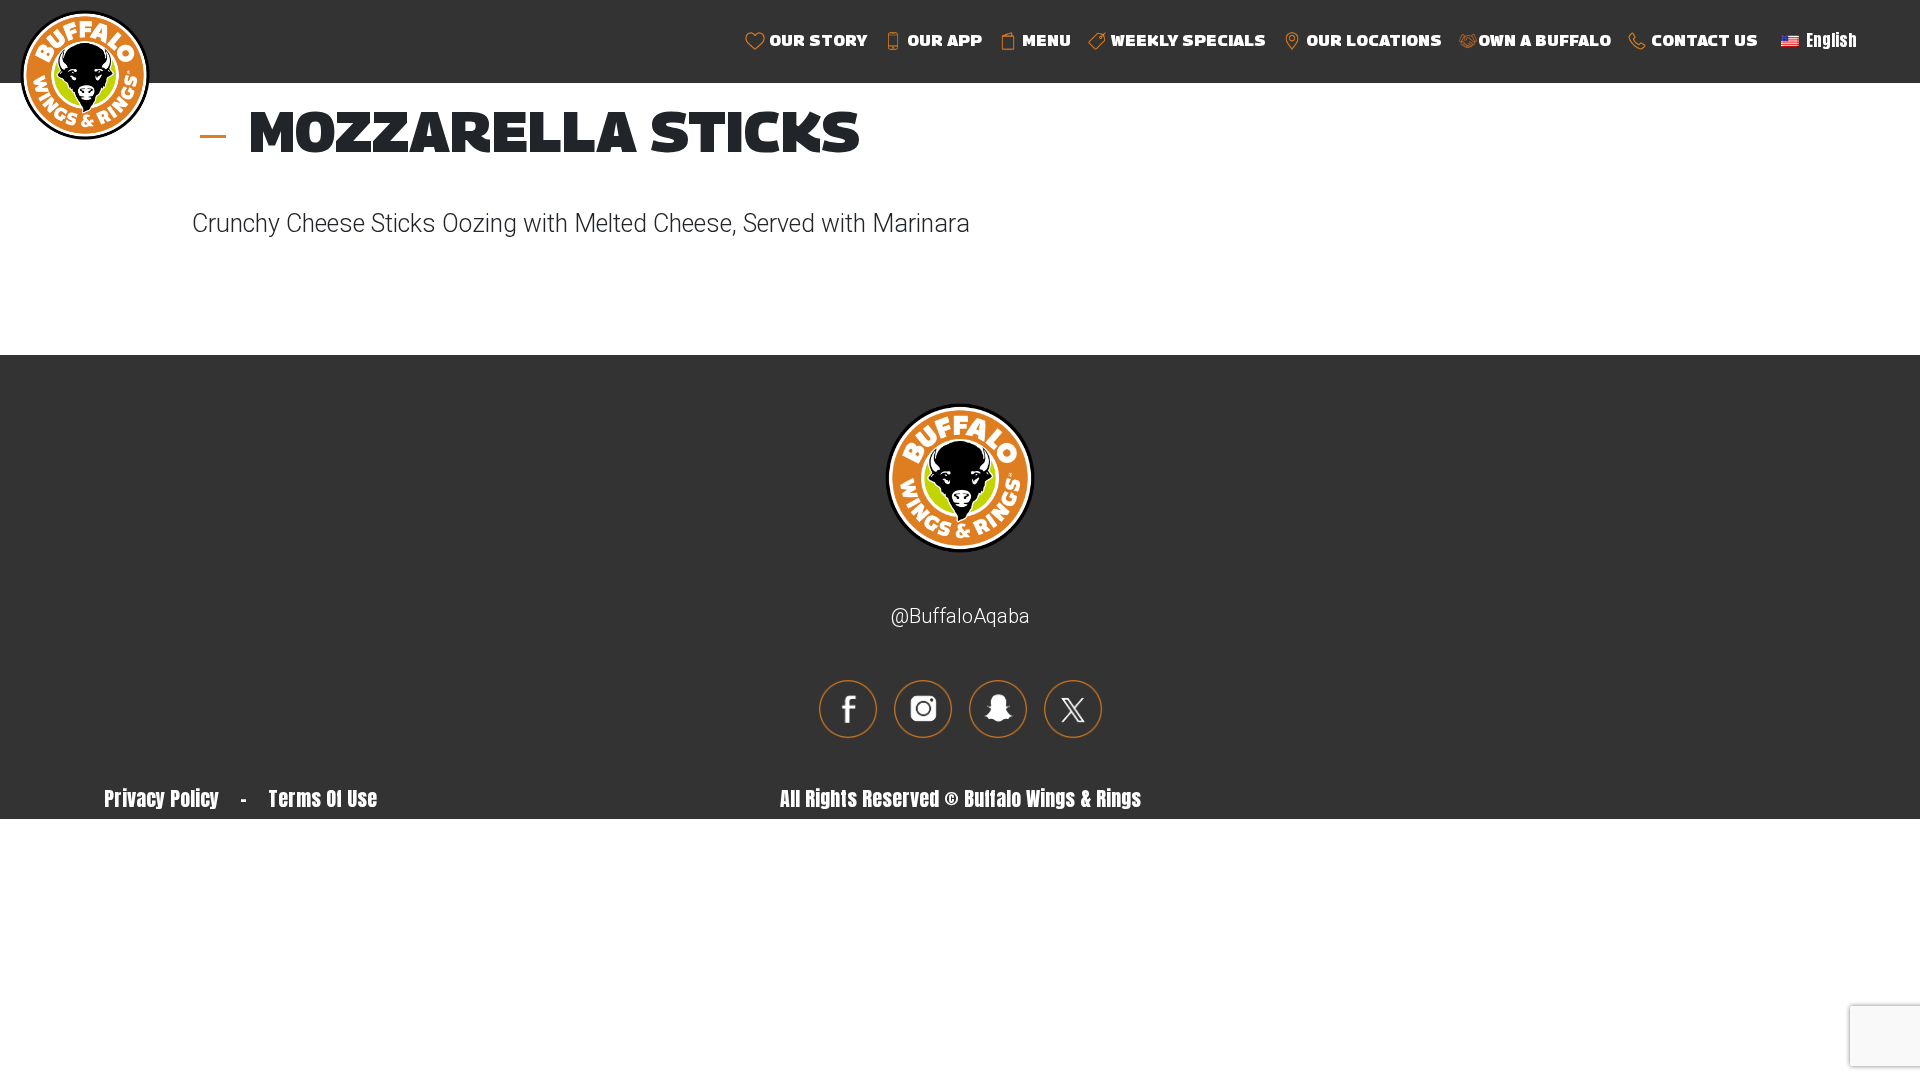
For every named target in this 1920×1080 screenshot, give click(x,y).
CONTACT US (1702, 40)
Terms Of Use (322, 798)
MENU (1044, 40)
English (1829, 40)
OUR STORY (816, 40)
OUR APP (942, 40)
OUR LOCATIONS (1372, 40)
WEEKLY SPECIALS (1186, 40)
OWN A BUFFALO (1544, 40)
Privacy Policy (161, 798)
